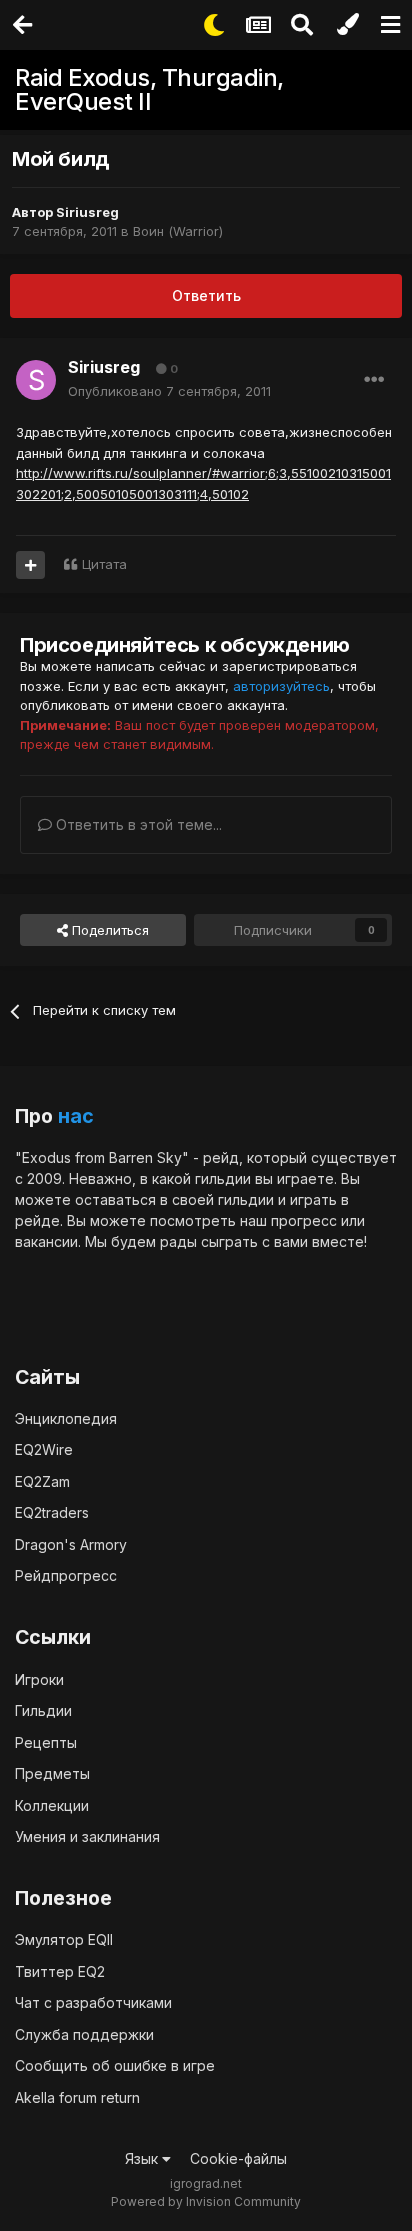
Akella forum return (77, 2097)
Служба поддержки (84, 2034)
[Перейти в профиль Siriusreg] (36, 380)
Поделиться (108, 930)
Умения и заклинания (87, 1836)
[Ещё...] (374, 380)
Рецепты (46, 1742)
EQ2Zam (42, 1481)
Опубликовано (169, 391)
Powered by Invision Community (206, 2201)
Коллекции (52, 1805)
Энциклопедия (66, 1418)
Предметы (52, 1773)
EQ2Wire (44, 1449)
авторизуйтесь (281, 686)
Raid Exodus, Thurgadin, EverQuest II (149, 89)
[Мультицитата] (30, 565)
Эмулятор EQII (64, 1939)
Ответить (206, 295)
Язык (143, 2158)
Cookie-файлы (238, 2158)
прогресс (304, 1220)
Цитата (104, 564)
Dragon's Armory (71, 1544)
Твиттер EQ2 (60, 1971)
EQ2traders (52, 1512)
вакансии (46, 1241)
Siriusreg (87, 212)
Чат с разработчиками (93, 2002)
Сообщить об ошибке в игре (115, 2065)
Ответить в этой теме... (137, 824)
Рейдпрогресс (66, 1575)
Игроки (39, 1679)
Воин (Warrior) (178, 231)
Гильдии (43, 1710)
